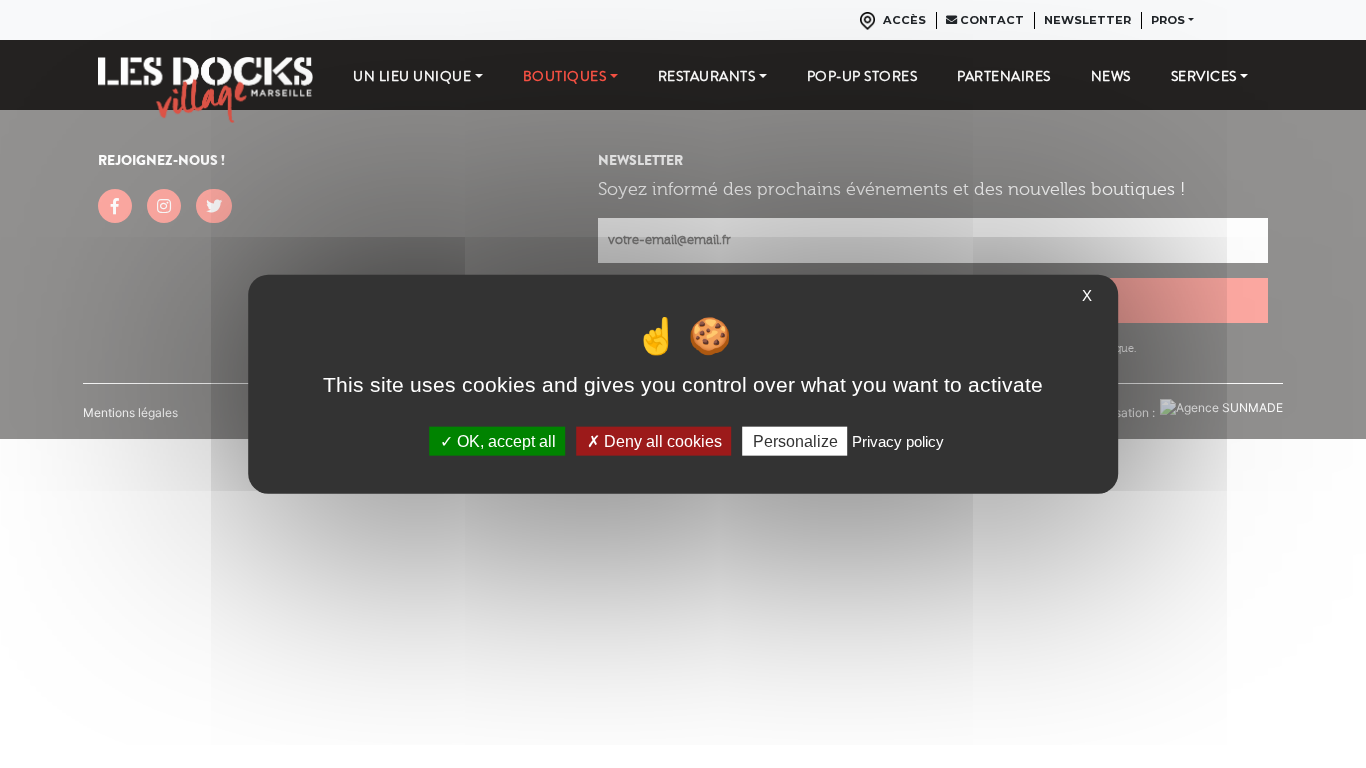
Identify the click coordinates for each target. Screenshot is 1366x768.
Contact (990, 20)
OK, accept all (504, 440)
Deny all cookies (661, 440)
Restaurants (707, 76)
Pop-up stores (862, 76)
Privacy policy (898, 440)
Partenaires (1004, 76)
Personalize (795, 440)
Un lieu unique (412, 76)
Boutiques (565, 76)
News (1111, 76)
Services (1204, 76)
